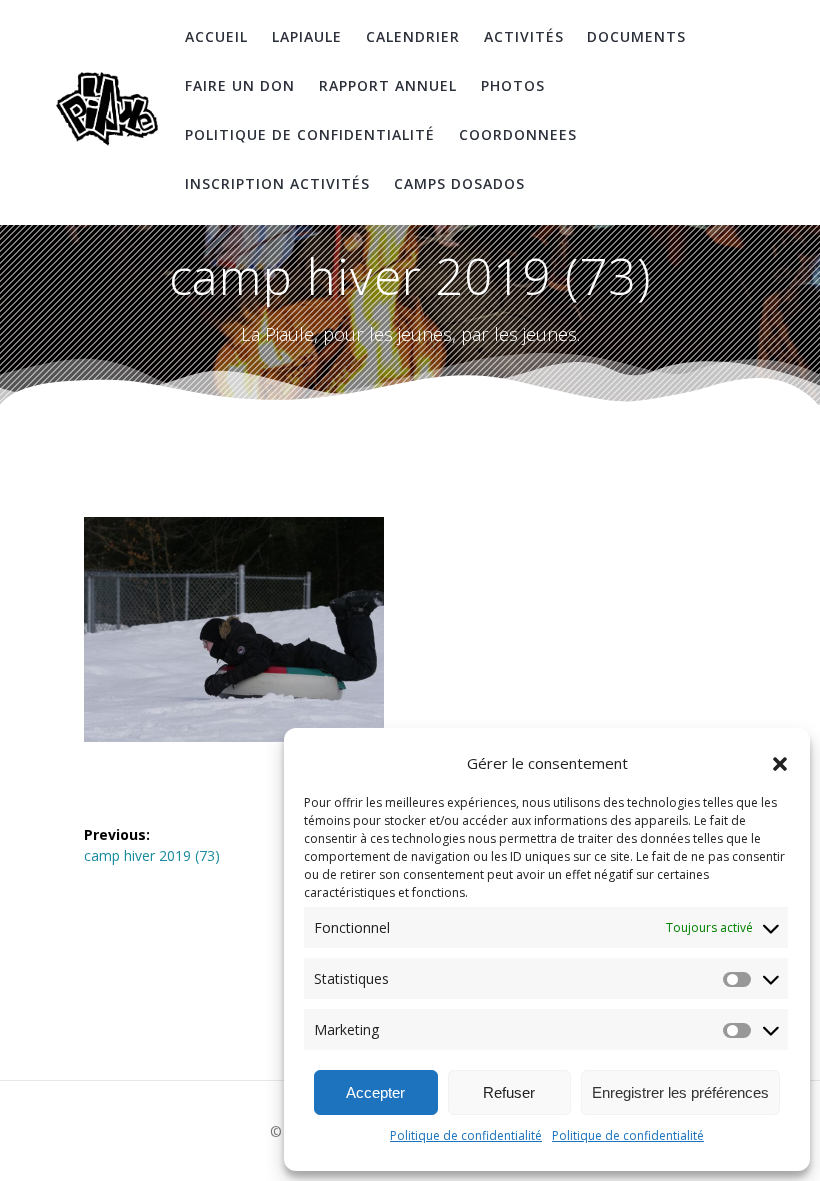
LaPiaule (307, 36)
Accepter (375, 1092)
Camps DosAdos (459, 183)
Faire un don (240, 85)
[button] (780, 764)
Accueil (216, 36)
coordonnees (518, 134)
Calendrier (413, 36)
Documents (636, 36)
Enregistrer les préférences (680, 1092)
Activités (524, 36)
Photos (513, 85)
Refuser (509, 1092)
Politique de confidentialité (466, 1135)
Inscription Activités (277, 183)
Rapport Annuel (388, 85)
